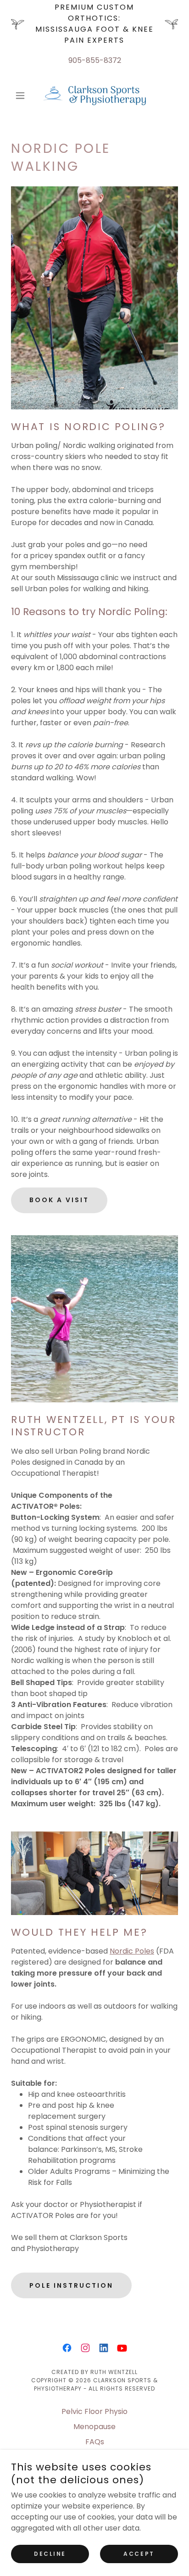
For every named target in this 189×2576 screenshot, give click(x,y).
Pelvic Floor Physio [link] (94, 2411)
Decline (50, 2554)
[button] (24, 95)
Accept (139, 2554)
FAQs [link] (95, 2442)
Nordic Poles (132, 1951)
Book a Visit (59, 1200)
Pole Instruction (71, 2285)
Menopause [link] (94, 2427)
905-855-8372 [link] (95, 60)
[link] (94, 95)
